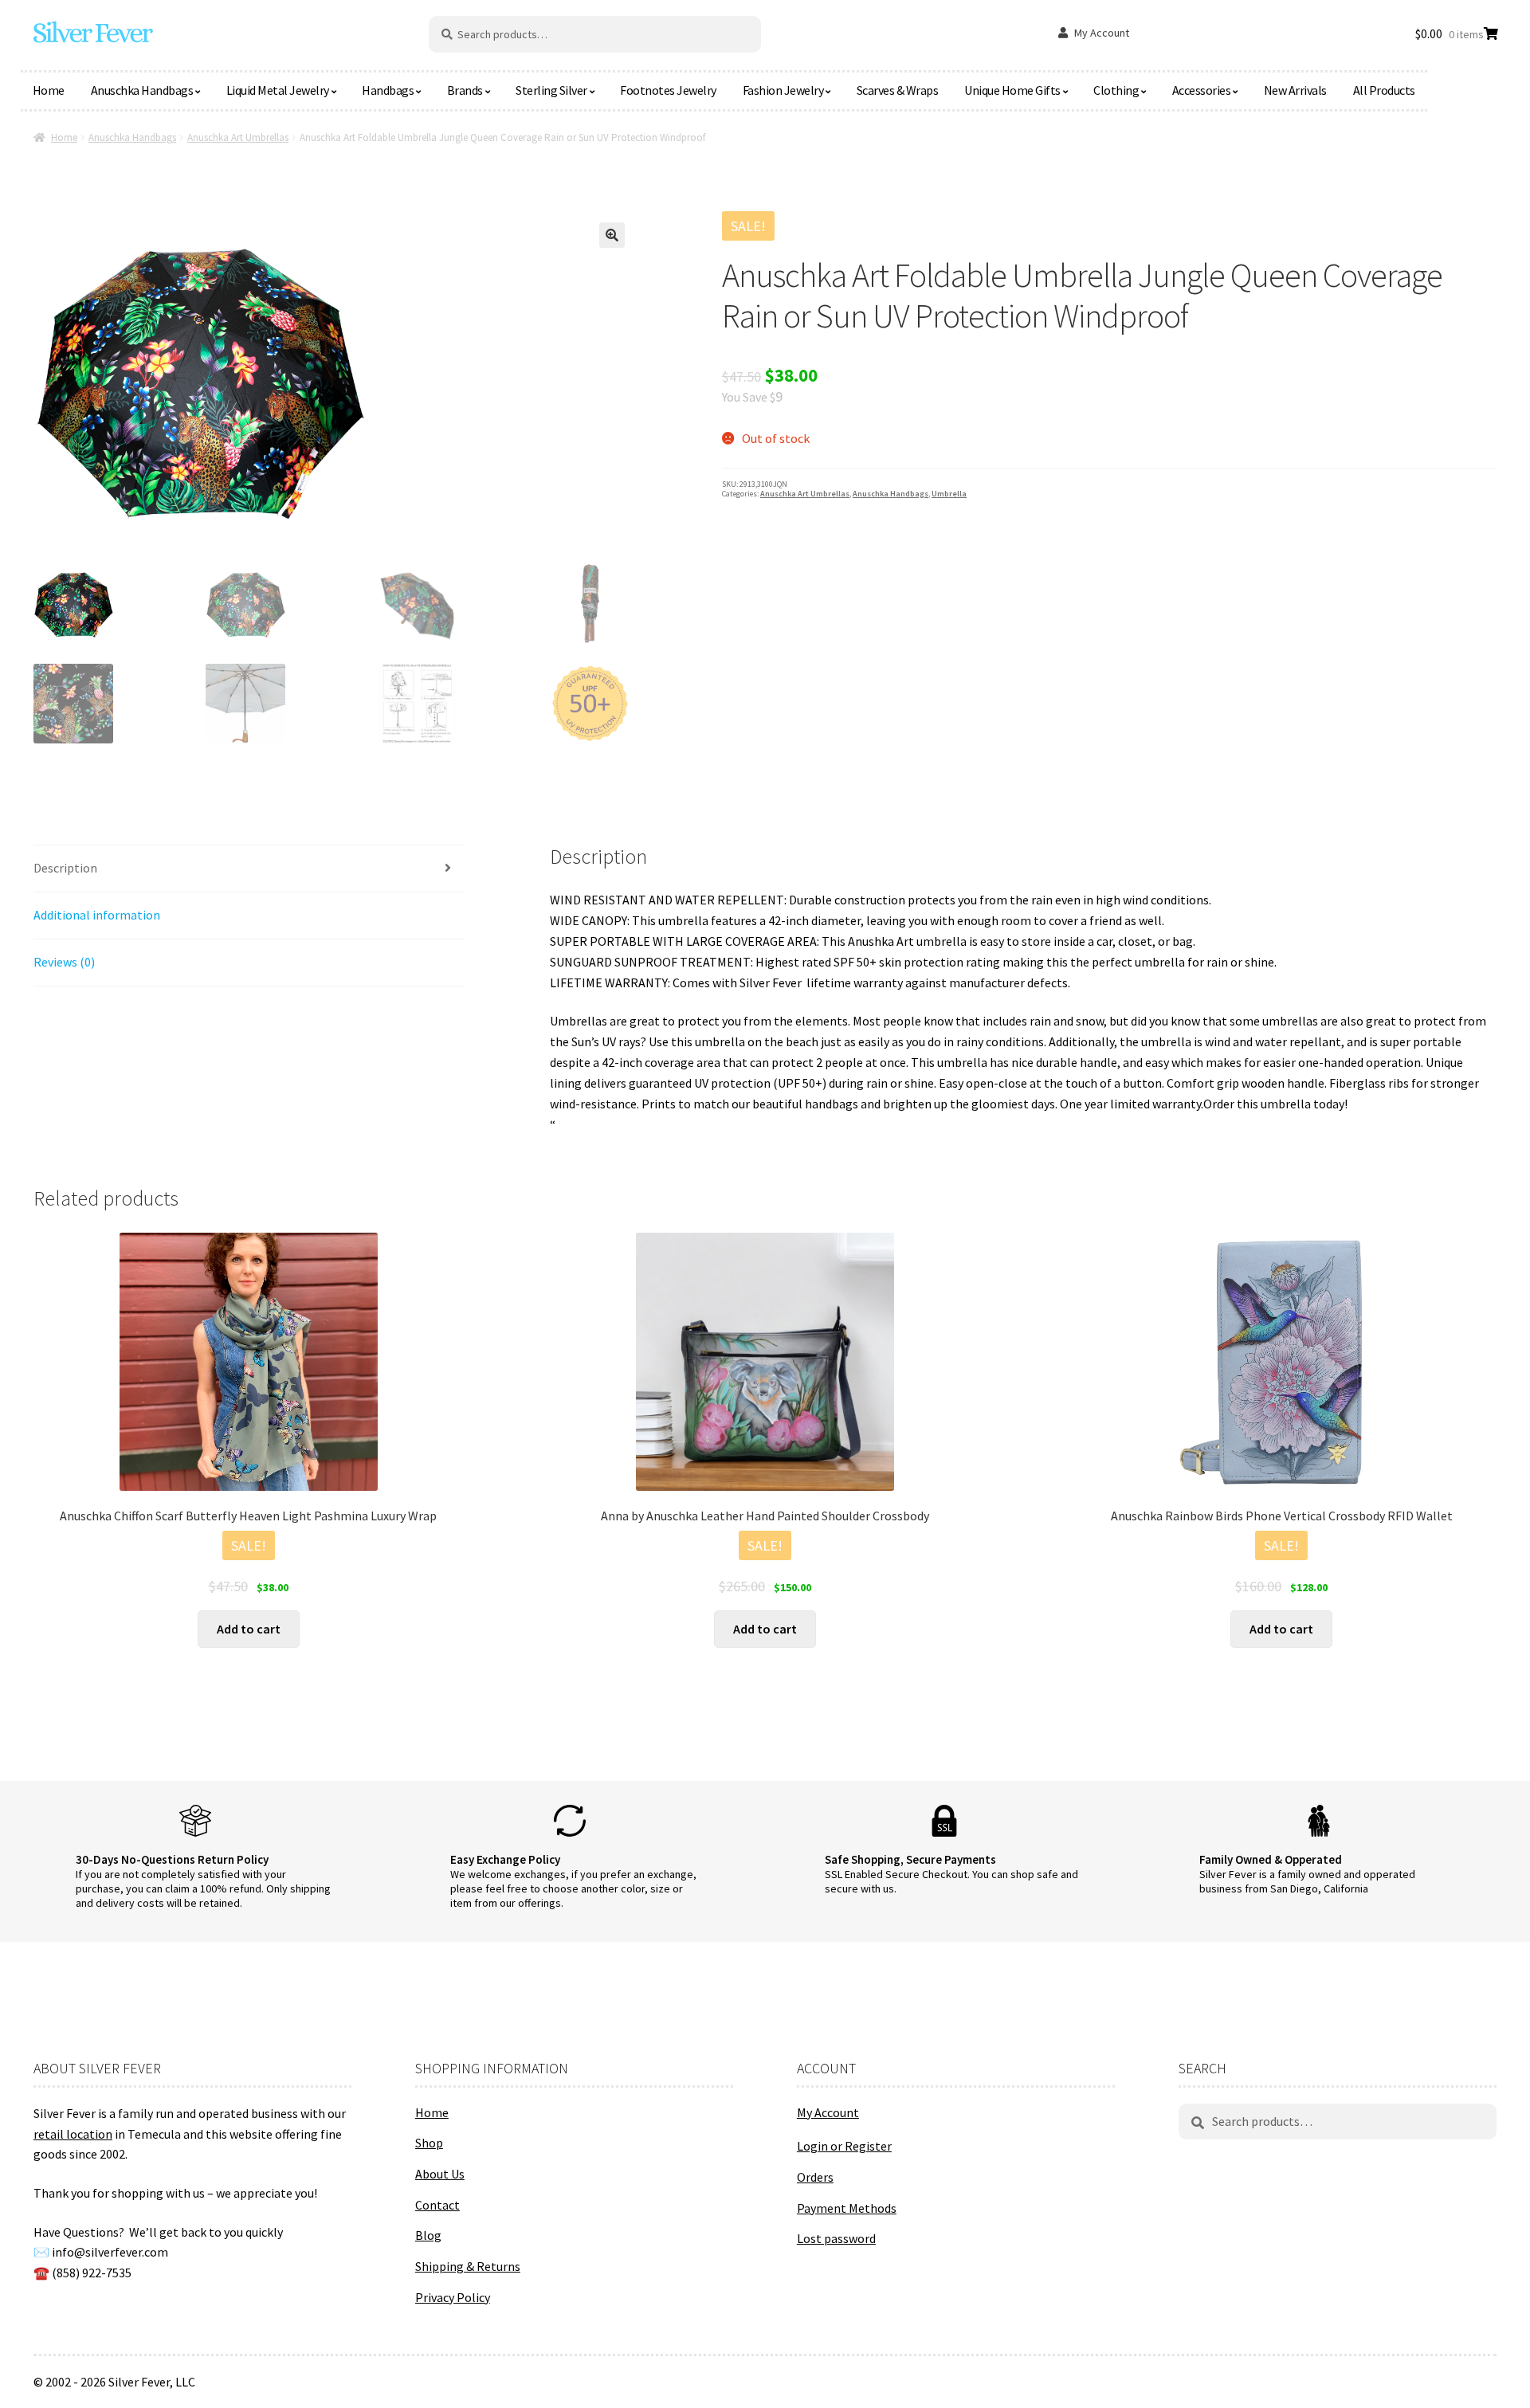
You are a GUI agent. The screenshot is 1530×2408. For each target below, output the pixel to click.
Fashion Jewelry (783, 90)
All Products (1384, 90)
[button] (612, 235)
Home (49, 90)
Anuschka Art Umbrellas (238, 137)
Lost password (836, 2238)
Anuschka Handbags (142, 90)
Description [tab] (65, 868)
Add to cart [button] (249, 1629)
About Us (440, 2174)
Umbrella (949, 494)
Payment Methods (847, 2208)
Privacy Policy (453, 2297)
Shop (429, 2143)
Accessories (1202, 90)
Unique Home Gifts (1012, 90)
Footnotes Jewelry (668, 90)
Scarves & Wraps (898, 90)
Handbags (388, 90)
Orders (815, 2177)
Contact (437, 2205)
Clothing (1116, 90)
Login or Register (844, 2146)
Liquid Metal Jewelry (278, 90)
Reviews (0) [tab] (64, 962)
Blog (428, 2235)
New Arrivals (1295, 90)
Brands (465, 90)
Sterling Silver (551, 90)
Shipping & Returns (468, 2266)
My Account (1102, 33)
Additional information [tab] (97, 915)
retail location (73, 2134)
